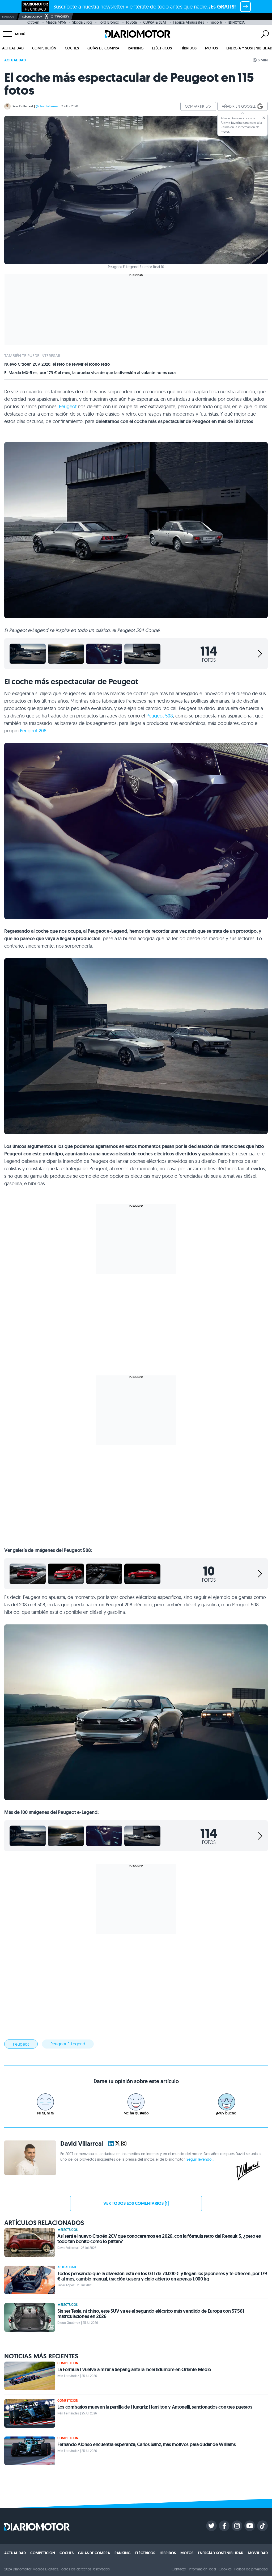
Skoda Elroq (82, 22)
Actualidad (13, 48)
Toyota (131, 22)
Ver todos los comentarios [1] (136, 2203)
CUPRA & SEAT (155, 22)
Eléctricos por (32, 17)
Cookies (225, 2569)
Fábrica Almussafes (188, 22)
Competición (44, 48)
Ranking (136, 48)
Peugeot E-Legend (68, 2044)
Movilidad (258, 2553)
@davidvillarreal (47, 106)
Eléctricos (162, 48)
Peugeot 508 (160, 716)
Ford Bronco (109, 22)
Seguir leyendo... (200, 2159)
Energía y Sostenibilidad (221, 2553)
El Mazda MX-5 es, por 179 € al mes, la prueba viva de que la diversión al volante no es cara (90, 373)
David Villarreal (22, 106)
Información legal (203, 2569)
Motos (211, 48)
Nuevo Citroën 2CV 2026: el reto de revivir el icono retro (57, 364)
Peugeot (68, 406)
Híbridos (188, 48)
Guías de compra (103, 48)
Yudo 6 (216, 22)
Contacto (179, 2569)
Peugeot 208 (33, 731)
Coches (72, 48)
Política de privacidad (251, 2569)
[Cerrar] (264, 118)
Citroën (33, 22)
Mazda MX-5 (56, 22)
